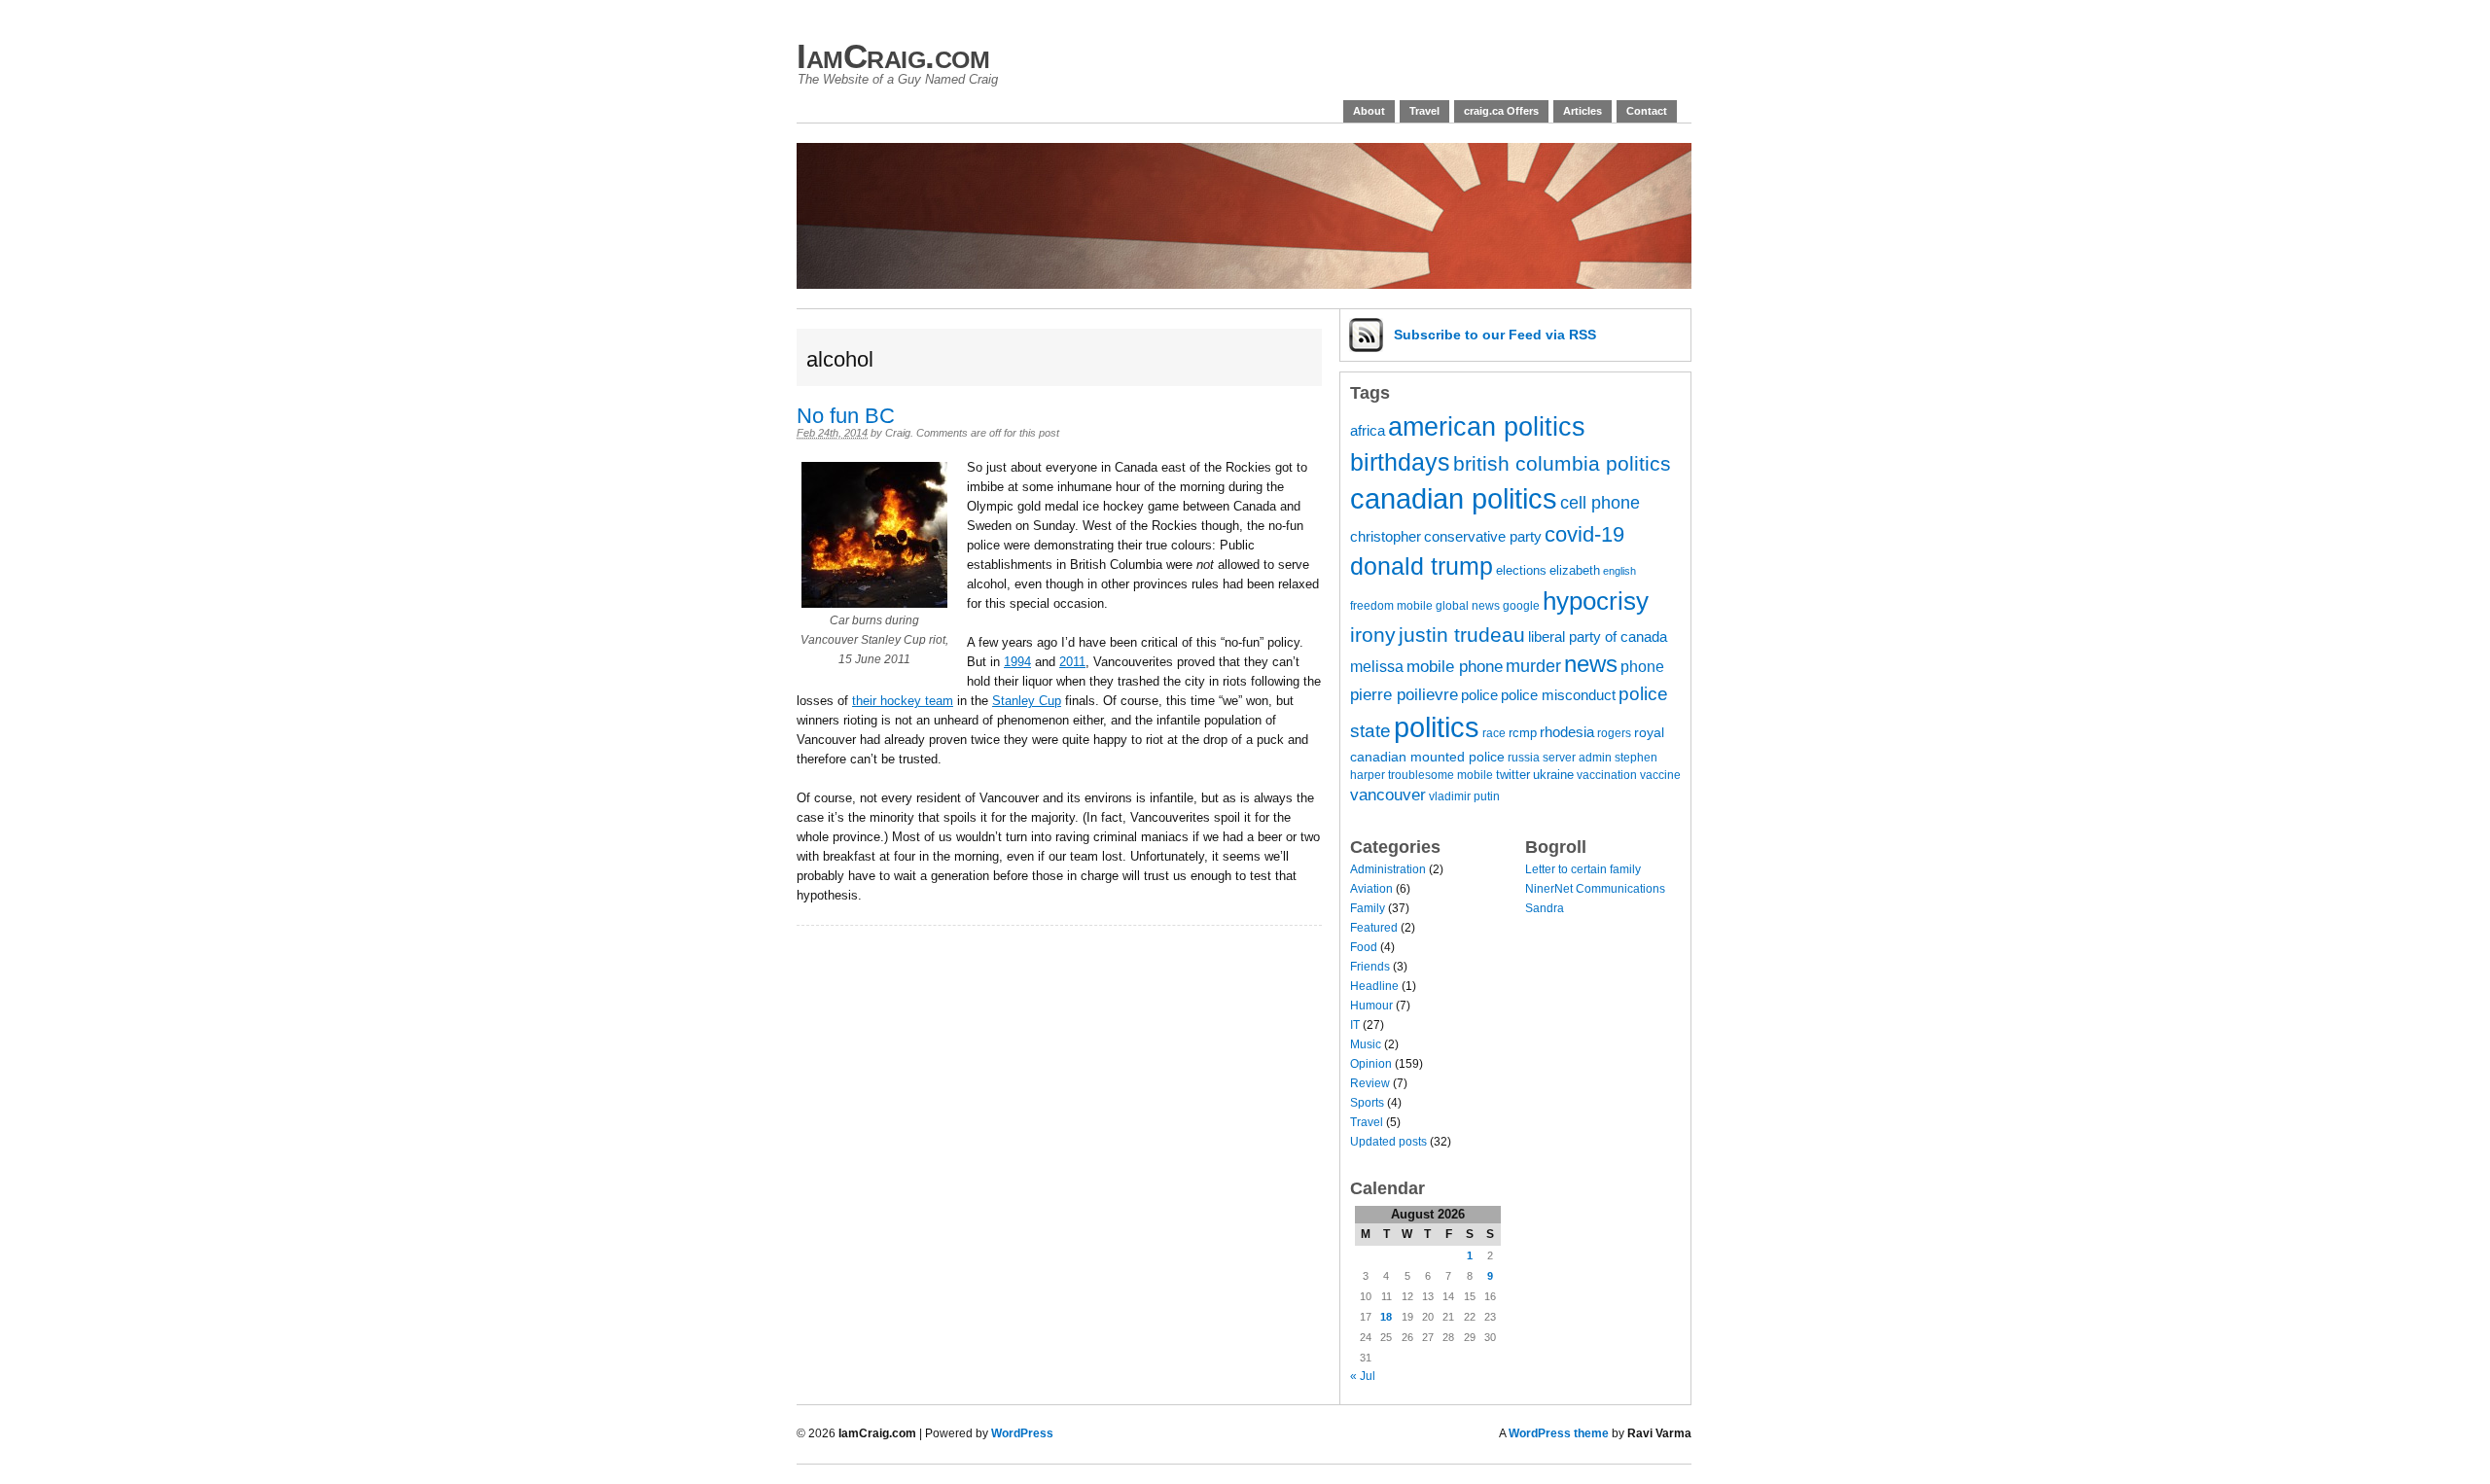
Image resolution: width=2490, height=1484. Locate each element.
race (1494, 733)
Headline (1374, 986)
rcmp (1523, 733)
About (1369, 111)
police (1479, 695)
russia (1524, 757)
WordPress (1022, 1433)
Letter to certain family (1583, 869)
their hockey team (903, 701)
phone (1642, 666)
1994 (1017, 662)
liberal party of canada (1598, 637)
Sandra (1545, 908)
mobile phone (1455, 667)
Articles (1583, 111)
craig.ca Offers (1501, 111)
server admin (1577, 757)
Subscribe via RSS (1495, 335)
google (1521, 605)
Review (1370, 1083)
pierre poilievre (1404, 695)
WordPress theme (1559, 1433)
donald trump (1422, 566)
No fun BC (846, 416)
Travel (1424, 111)
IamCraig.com (893, 56)
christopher (1386, 537)
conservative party (1483, 537)
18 (1386, 1317)
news (1591, 664)
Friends (1370, 967)
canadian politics (1454, 499)
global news (1468, 605)
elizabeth (1575, 570)
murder (1533, 666)
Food (1364, 947)
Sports (1367, 1103)
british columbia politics (1562, 464)
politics (1437, 727)
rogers (1614, 733)
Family (1368, 908)
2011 (1072, 662)
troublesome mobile (1441, 775)
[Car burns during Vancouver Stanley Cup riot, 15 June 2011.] (874, 603)
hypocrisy (1596, 601)
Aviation (1371, 889)
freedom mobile (1391, 605)
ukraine (1553, 775)
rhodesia (1567, 732)
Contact (1647, 111)
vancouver (1388, 795)
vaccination (1607, 775)
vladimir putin (1464, 796)
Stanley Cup (1027, 701)
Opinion (1371, 1064)
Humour (1371, 1006)
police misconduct (1558, 695)
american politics (1487, 427)
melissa (1377, 666)
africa (1368, 431)
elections (1521, 570)
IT (1355, 1025)
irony (1373, 635)
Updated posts (1388, 1142)
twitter (1513, 775)
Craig (898, 433)
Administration (1388, 869)
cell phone (1600, 503)
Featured (1374, 928)
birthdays (1400, 462)
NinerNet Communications (1595, 889)
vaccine (1660, 775)
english (1619, 571)
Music (1366, 1044)
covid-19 (1584, 534)
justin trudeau (1462, 635)
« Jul (1363, 1376)
